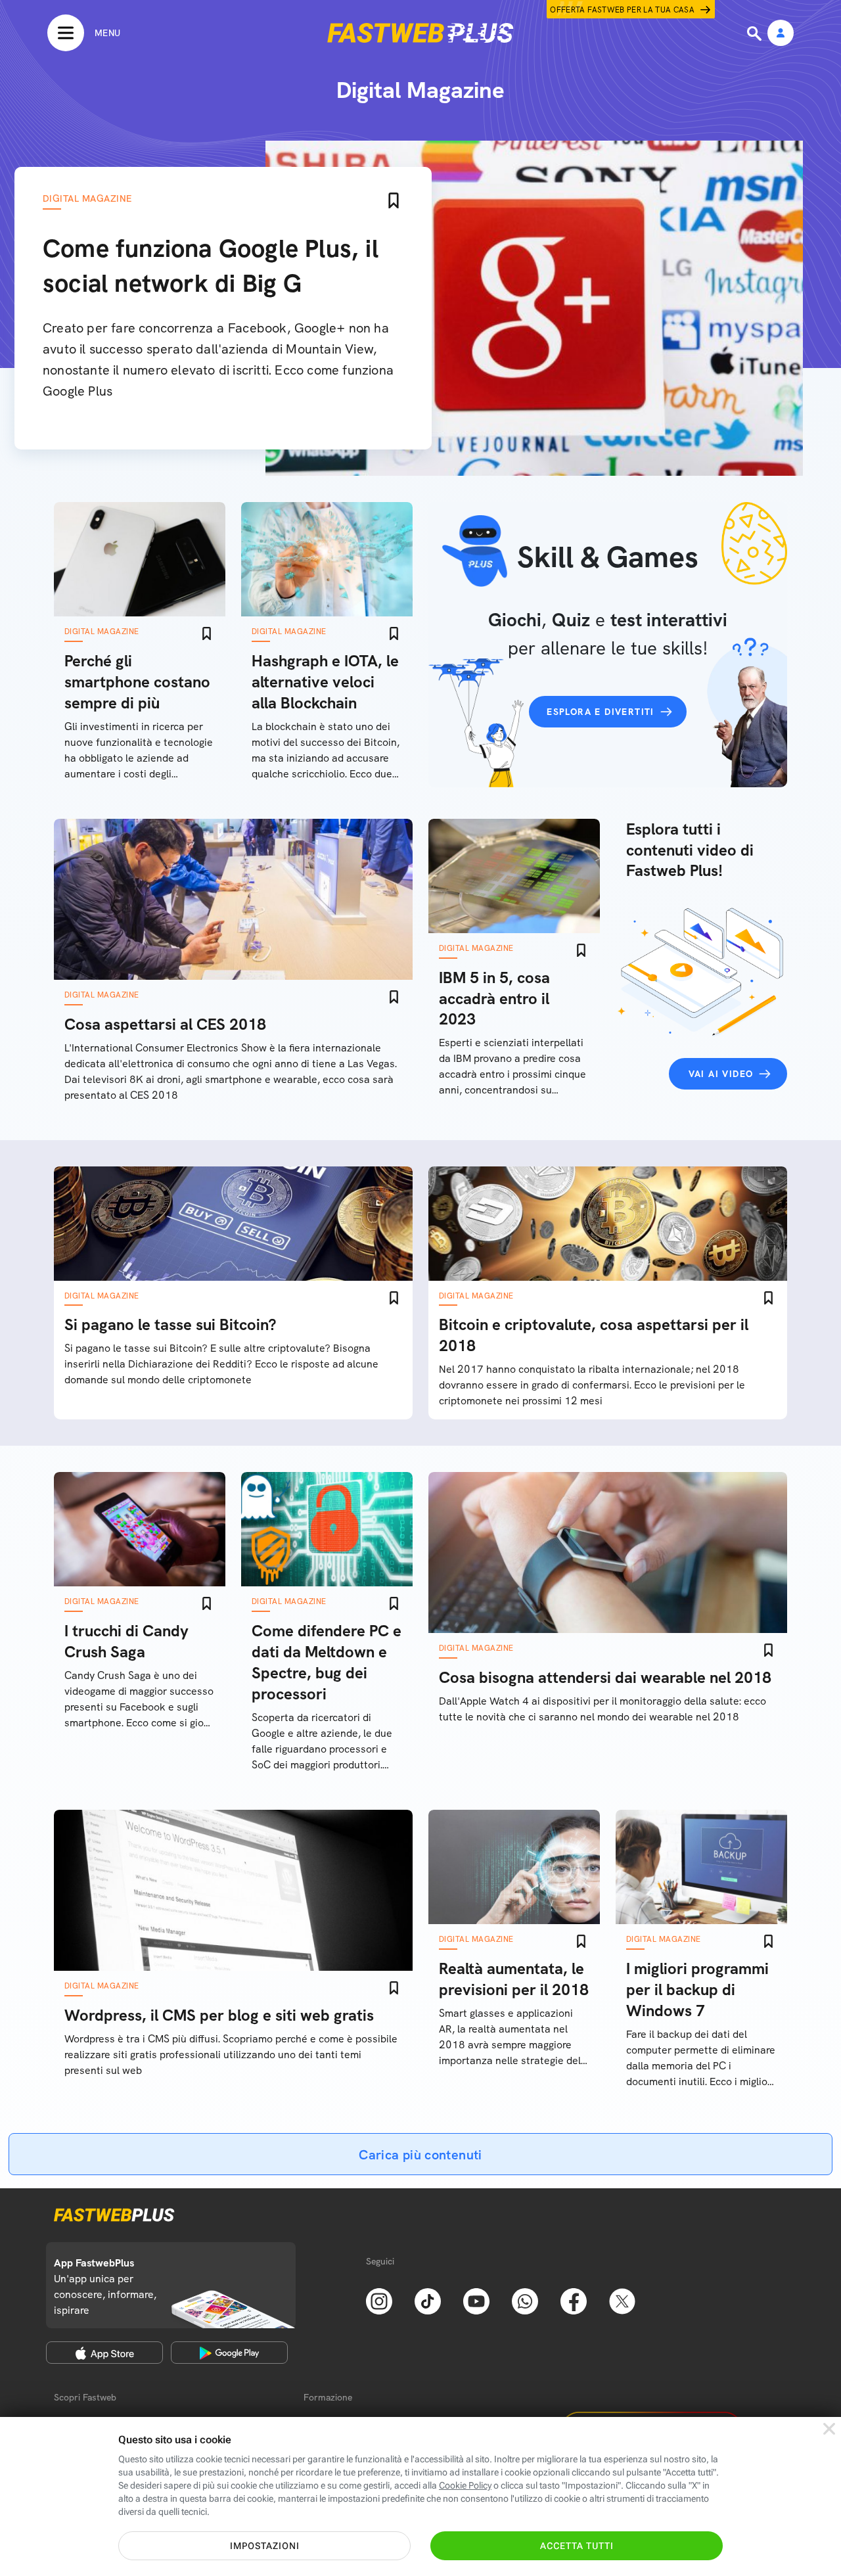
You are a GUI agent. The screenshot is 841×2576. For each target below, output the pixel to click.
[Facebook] (574, 2300)
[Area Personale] (781, 34)
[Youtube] (476, 2300)
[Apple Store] (104, 2353)
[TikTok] (428, 2300)
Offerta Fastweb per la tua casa (622, 10)
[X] (622, 2300)
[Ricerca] (756, 34)
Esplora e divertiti (601, 712)
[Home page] (420, 33)
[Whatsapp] (525, 2300)
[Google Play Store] (229, 2353)
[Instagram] (379, 2300)
